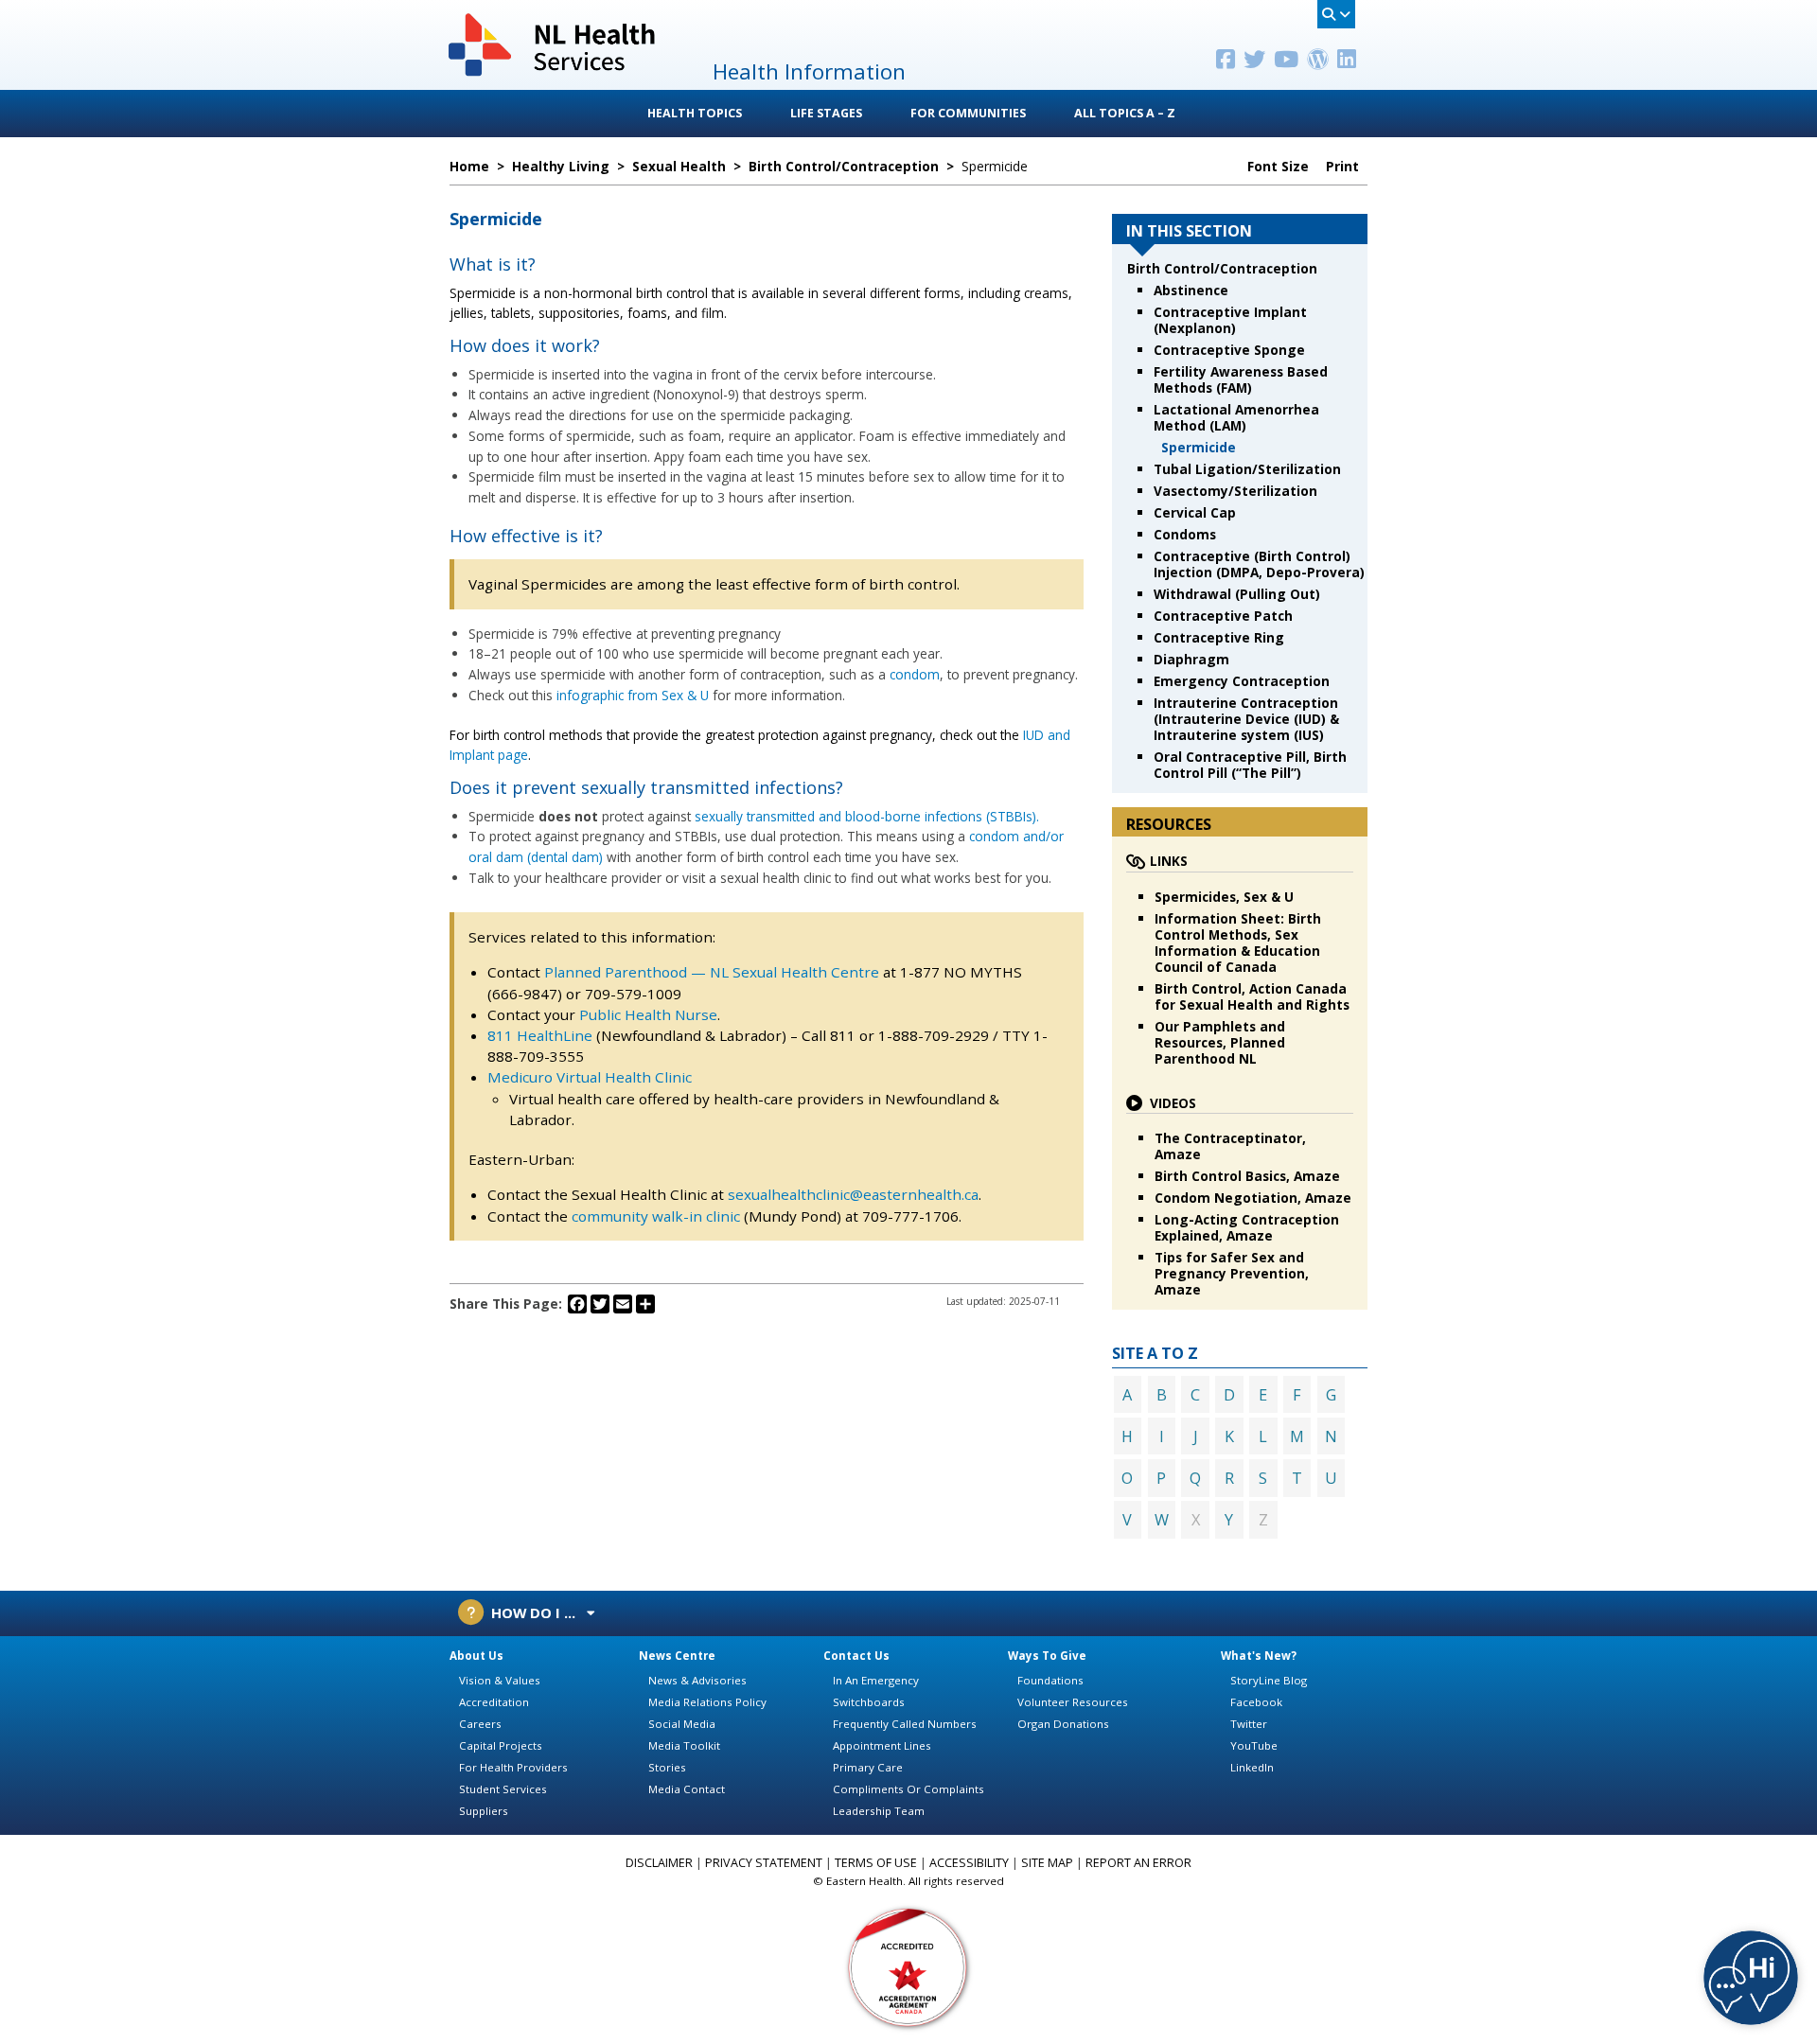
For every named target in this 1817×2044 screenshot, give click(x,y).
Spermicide (1199, 447)
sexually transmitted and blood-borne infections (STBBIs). (867, 816)
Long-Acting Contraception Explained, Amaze (1247, 1227)
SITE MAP (1047, 1863)
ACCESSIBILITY (969, 1863)
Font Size (1280, 167)
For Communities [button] (968, 113)
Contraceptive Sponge (1229, 350)
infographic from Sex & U (633, 695)
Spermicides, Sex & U (1224, 897)
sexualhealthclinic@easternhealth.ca (853, 1194)
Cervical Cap (1195, 512)
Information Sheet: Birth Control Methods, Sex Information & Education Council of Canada (1238, 943)
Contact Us (856, 1656)
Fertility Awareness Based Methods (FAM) (1241, 379)
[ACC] (908, 1966)
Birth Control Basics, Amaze (1247, 1176)
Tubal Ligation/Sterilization (1247, 469)
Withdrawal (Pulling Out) (1237, 594)
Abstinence (1191, 290)
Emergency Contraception (1242, 681)
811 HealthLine (542, 1035)
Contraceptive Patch (1223, 616)
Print (1344, 167)
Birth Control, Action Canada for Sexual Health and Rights (1252, 996)
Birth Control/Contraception (1222, 268)
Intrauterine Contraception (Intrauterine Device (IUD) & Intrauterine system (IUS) (1246, 719)
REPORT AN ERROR (1138, 1863)
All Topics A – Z (1125, 113)
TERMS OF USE (876, 1863)
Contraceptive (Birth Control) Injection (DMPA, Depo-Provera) (1259, 564)
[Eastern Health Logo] (553, 74)
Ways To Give (1047, 1656)
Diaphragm (1191, 659)
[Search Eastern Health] (1336, 14)
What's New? (1259, 1656)
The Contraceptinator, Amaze (1230, 1146)
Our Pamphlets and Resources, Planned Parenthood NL (1220, 1042)
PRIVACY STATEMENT (764, 1863)
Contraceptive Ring (1219, 637)
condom (915, 674)
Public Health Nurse (648, 1014)
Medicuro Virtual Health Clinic (590, 1077)
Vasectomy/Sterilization (1235, 491)
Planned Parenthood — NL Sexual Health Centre (712, 972)
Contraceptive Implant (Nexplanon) (1230, 320)
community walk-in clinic (656, 1216)
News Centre (677, 1656)
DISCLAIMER (659, 1863)
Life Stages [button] (826, 113)
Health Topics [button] (695, 113)
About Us (476, 1656)
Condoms (1185, 534)
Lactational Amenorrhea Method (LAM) (1236, 417)
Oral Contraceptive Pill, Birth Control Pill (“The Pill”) (1250, 765)
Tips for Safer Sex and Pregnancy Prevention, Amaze (1232, 1273)
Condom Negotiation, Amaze (1253, 1198)
